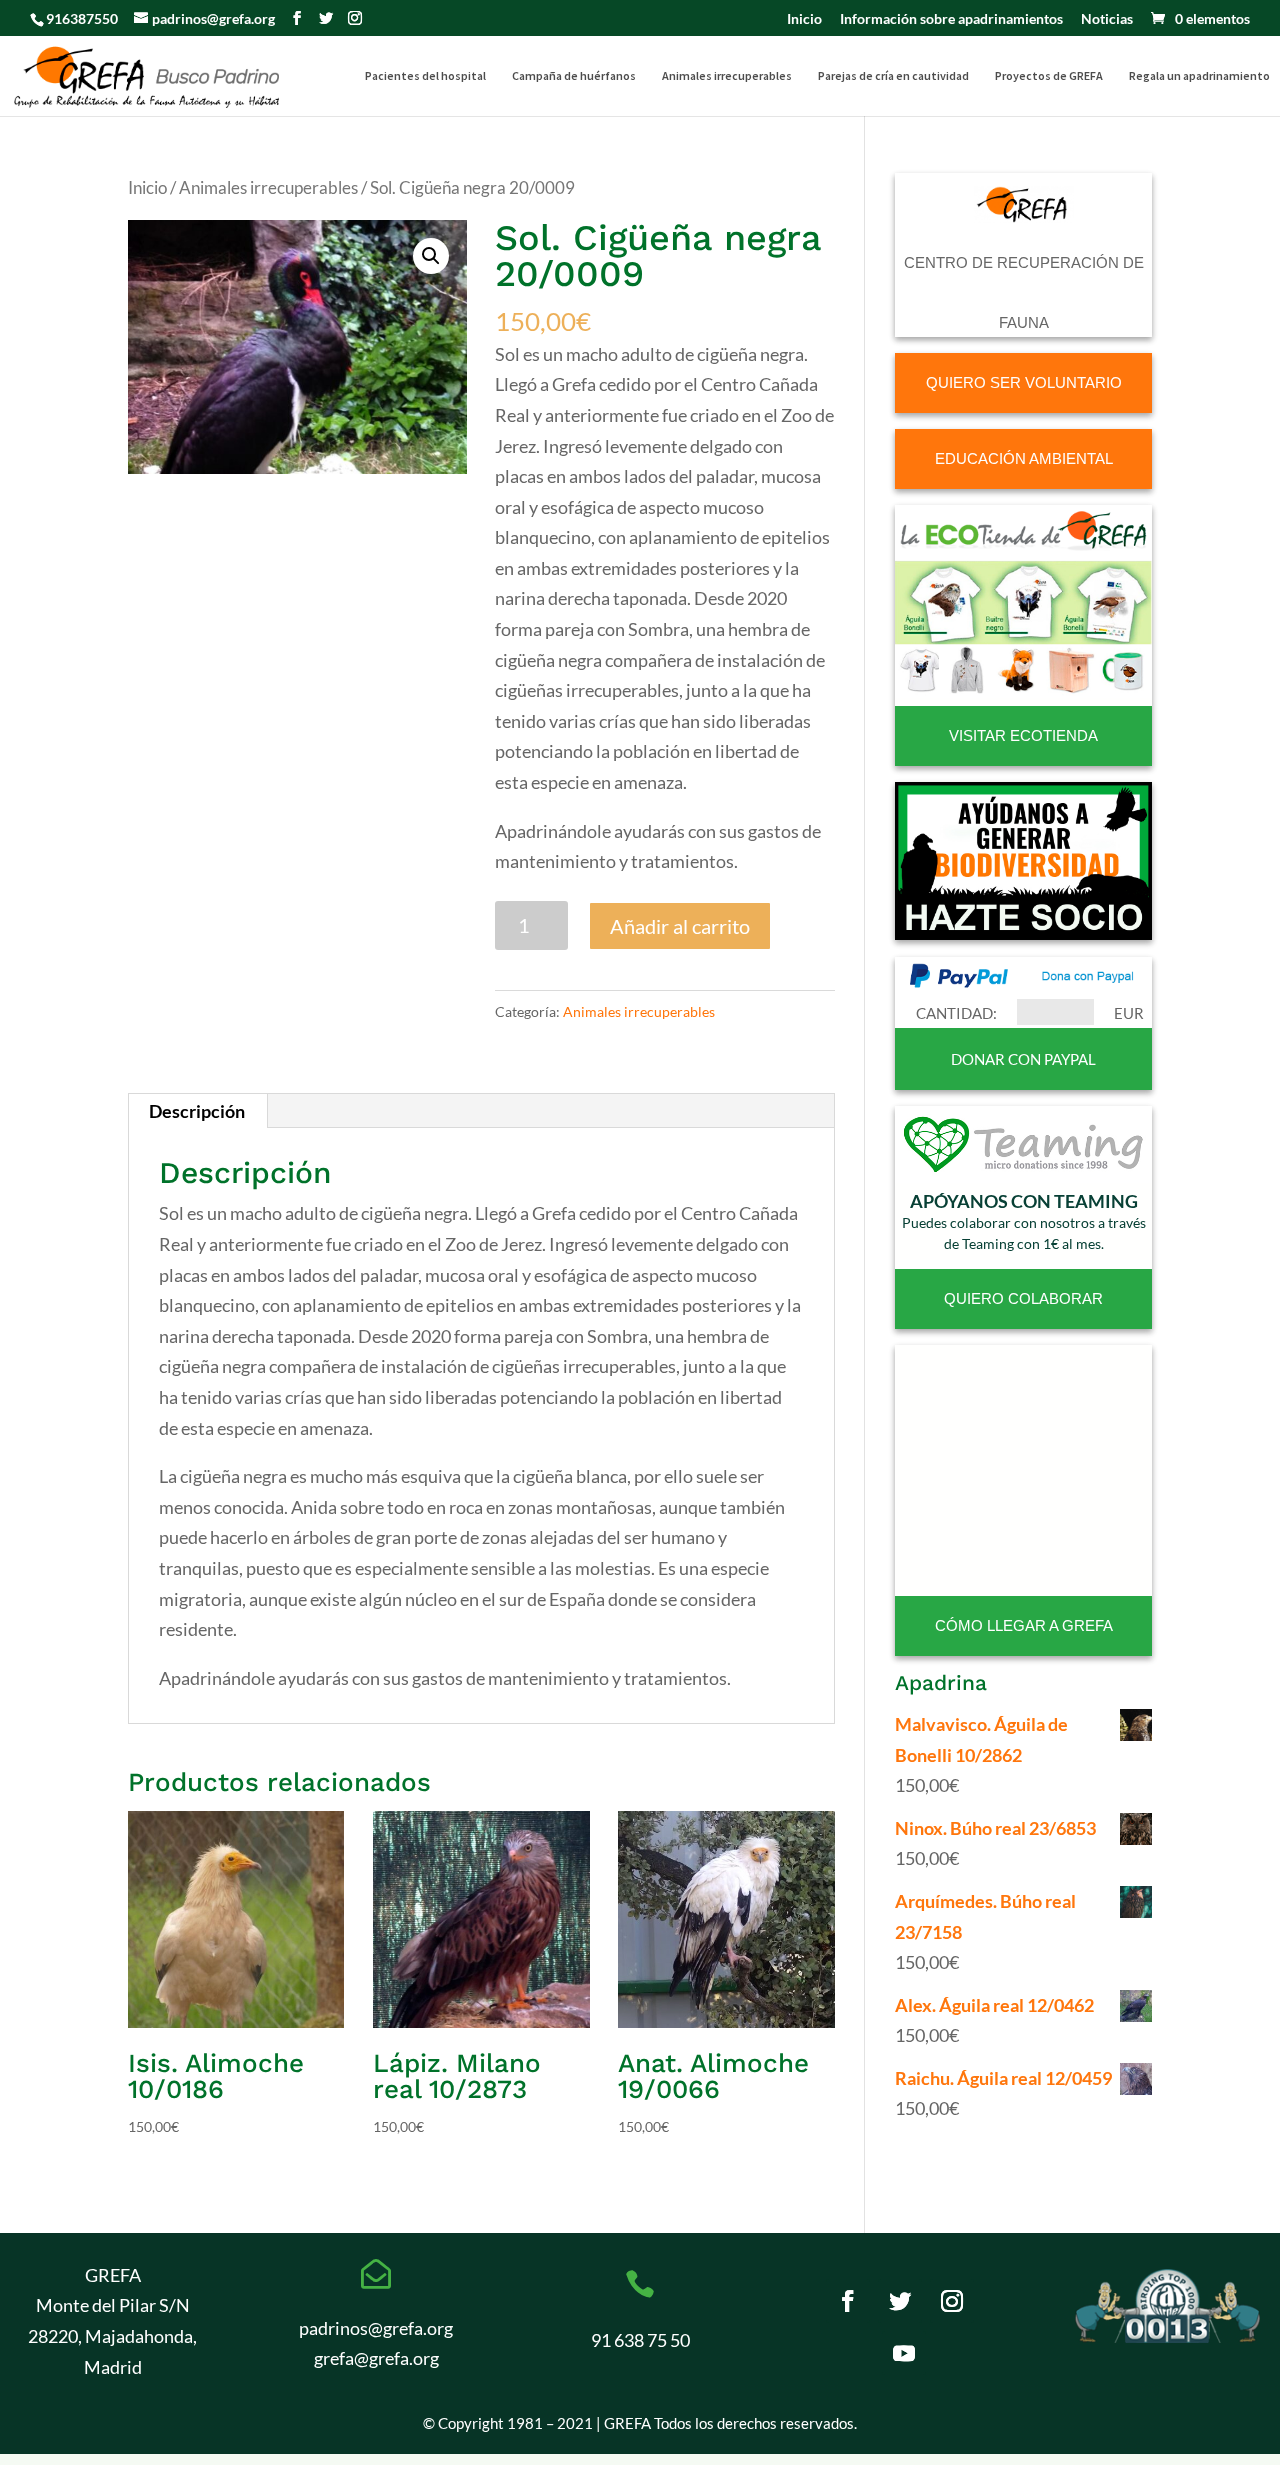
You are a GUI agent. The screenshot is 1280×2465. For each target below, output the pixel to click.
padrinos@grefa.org (376, 2328)
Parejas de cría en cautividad (893, 76)
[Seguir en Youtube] (904, 2353)
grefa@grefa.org (376, 2358)
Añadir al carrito (680, 926)
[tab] (197, 1111)
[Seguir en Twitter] (900, 2301)
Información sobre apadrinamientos (951, 19)
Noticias (1107, 19)
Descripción (197, 1111)
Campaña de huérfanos (574, 76)
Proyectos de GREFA (1049, 76)
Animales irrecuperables (727, 76)
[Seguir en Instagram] (952, 2301)
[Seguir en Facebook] (848, 2301)
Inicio (804, 19)
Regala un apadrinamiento (1199, 76)
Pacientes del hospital (425, 76)
